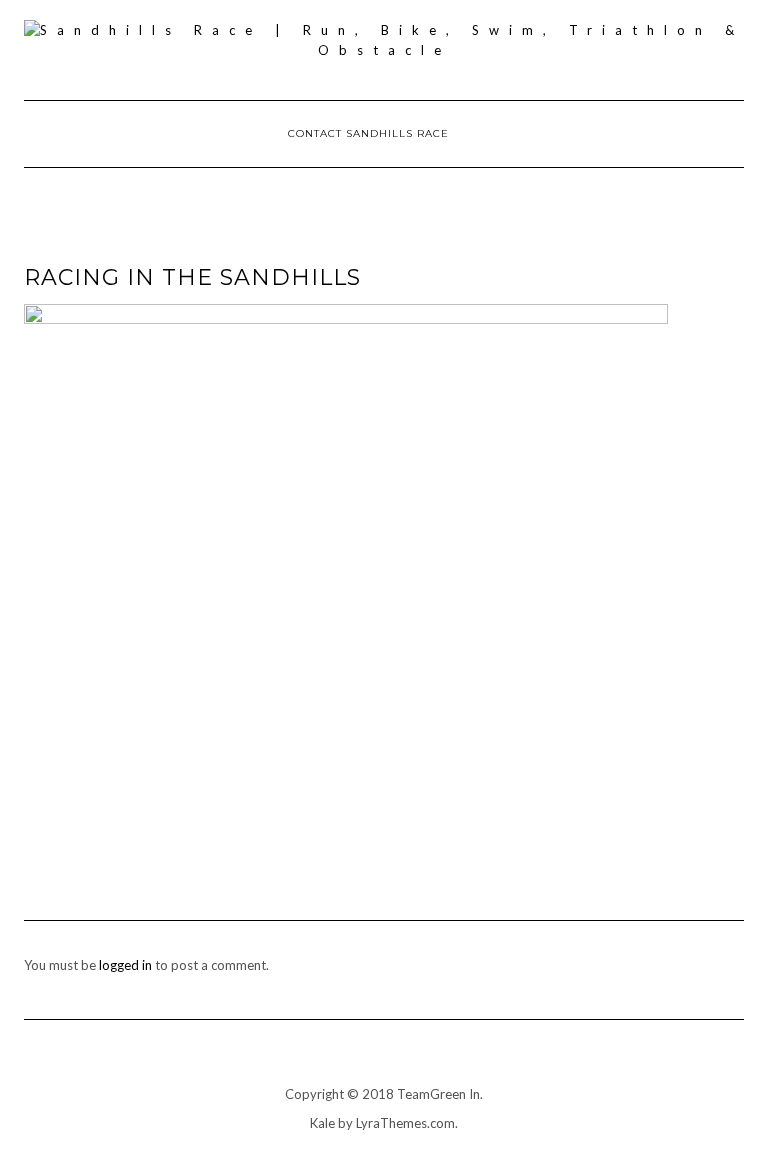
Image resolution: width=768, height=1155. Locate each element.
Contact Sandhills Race (368, 133)
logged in (125, 965)
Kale (322, 1123)
